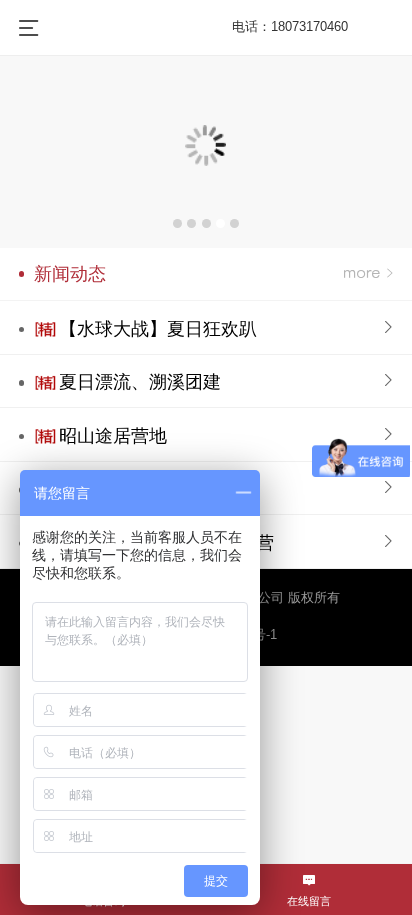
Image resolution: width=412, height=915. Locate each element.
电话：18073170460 (290, 26)
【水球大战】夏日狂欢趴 (158, 329)
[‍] (368, 274)
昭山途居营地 (113, 436)
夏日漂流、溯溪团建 (140, 382)
